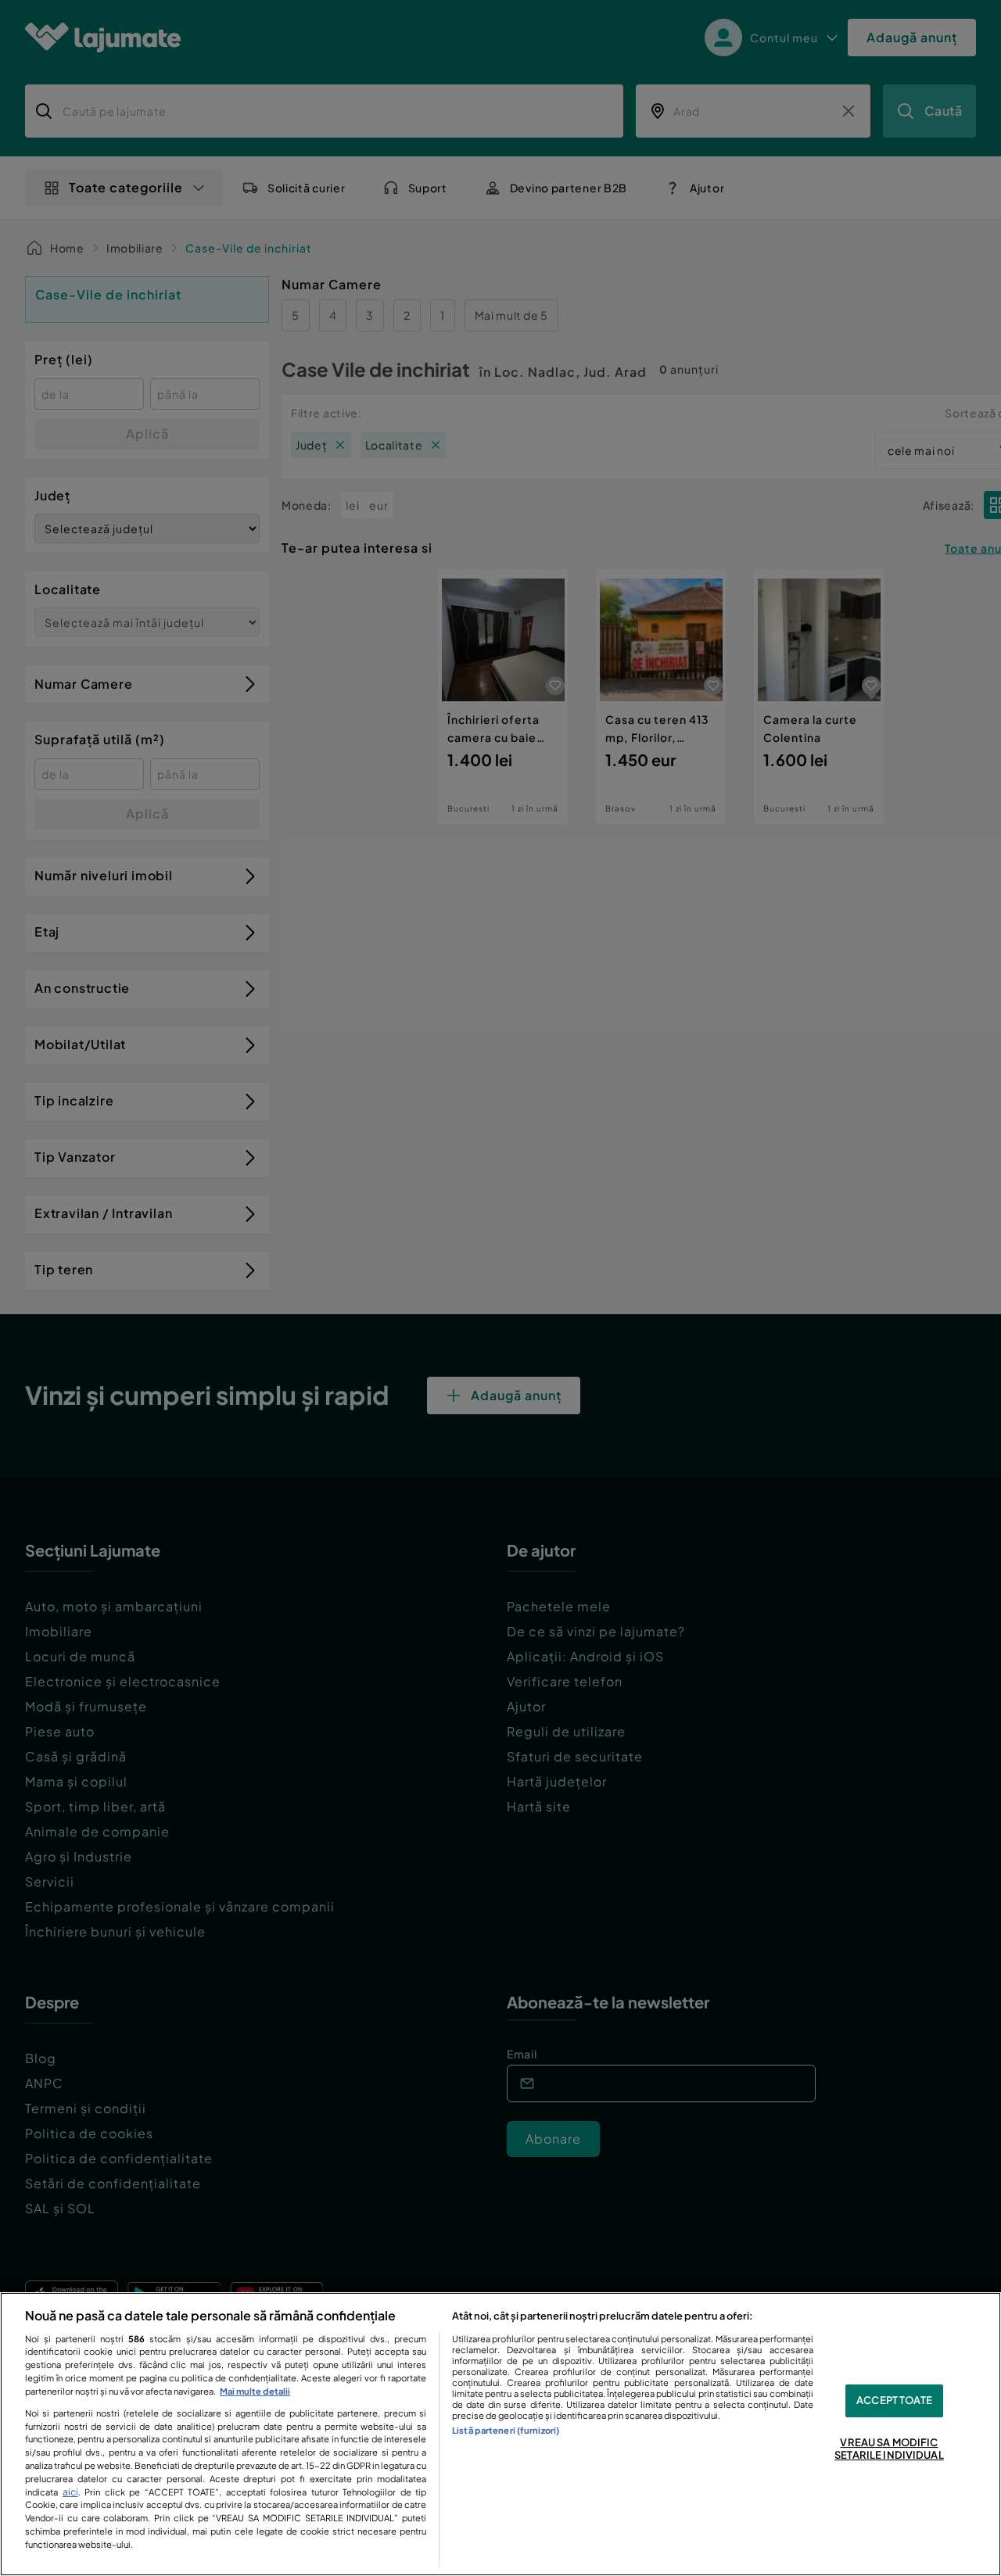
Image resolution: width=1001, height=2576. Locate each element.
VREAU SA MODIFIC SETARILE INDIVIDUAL (889, 2449)
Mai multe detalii (255, 2391)
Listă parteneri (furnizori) (506, 2430)
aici (70, 2492)
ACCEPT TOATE (894, 2401)
